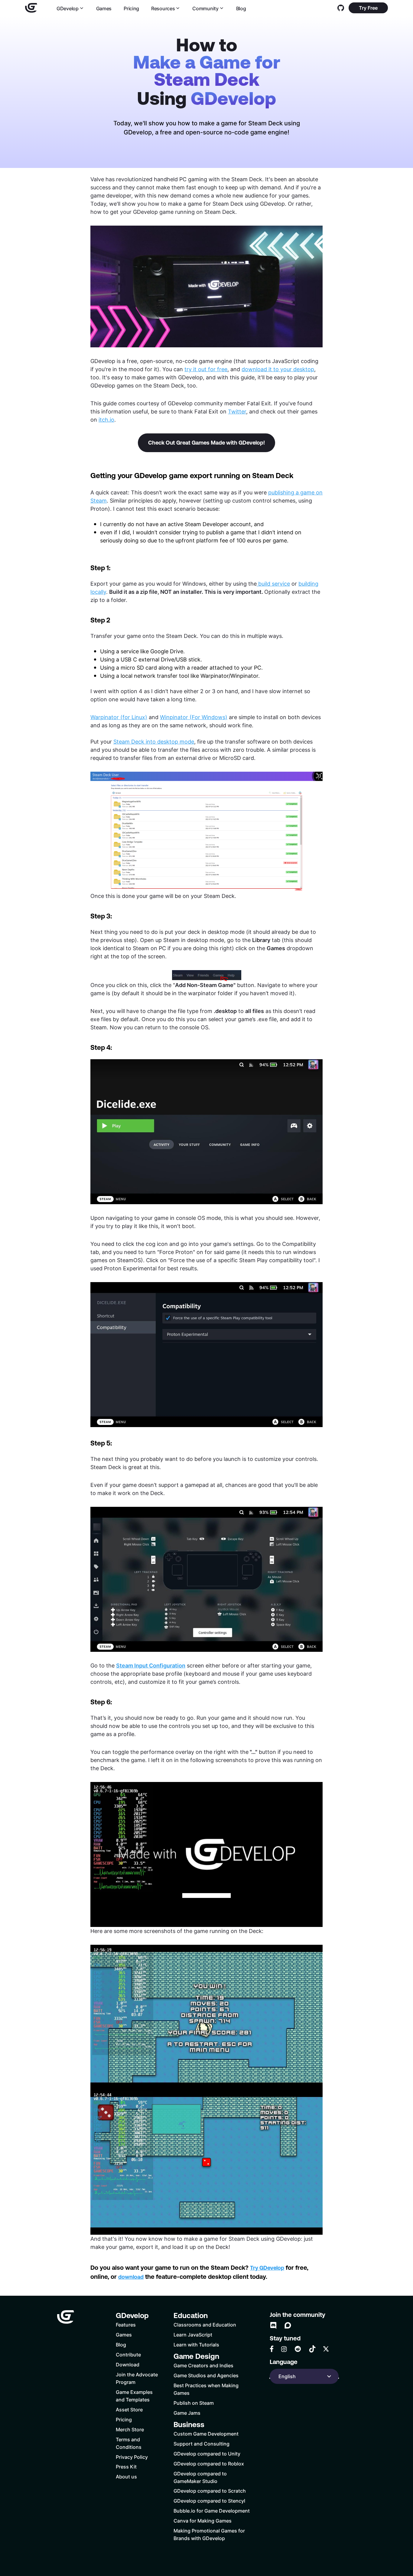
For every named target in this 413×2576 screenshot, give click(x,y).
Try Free (368, 8)
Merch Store (130, 2429)
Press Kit (126, 2467)
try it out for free (206, 369)
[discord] (273, 2325)
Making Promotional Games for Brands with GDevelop (209, 2534)
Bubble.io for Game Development (212, 2511)
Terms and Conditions (129, 2443)
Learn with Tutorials (196, 2344)
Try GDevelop (267, 2268)
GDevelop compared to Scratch (210, 2491)
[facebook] (272, 2349)
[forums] (288, 2325)
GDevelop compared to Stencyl (209, 2501)
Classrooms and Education (205, 2325)
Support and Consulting (202, 2444)
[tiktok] (312, 2349)
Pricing (131, 8)
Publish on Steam (194, 2403)
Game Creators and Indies (203, 2365)
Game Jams (187, 2413)
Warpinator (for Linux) (119, 717)
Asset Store (129, 2409)
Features (126, 2325)
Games (104, 8)
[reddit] (298, 2349)
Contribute (128, 2354)
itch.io (106, 420)
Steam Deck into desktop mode (154, 741)
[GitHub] (341, 8)
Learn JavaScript (193, 2335)
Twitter (237, 411)
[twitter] (326, 2349)
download (131, 2277)
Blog (241, 8)
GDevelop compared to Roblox (209, 2463)
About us (126, 2476)
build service (274, 584)
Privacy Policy (132, 2457)
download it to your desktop (278, 369)
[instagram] (284, 2349)
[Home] (31, 8)
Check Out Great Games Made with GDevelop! (207, 443)
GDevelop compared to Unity (207, 2454)
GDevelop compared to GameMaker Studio (200, 2477)
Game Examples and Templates (134, 2396)
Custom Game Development (206, 2434)
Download (128, 2364)
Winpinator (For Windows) (194, 717)
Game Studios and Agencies (206, 2375)
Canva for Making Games (203, 2521)
